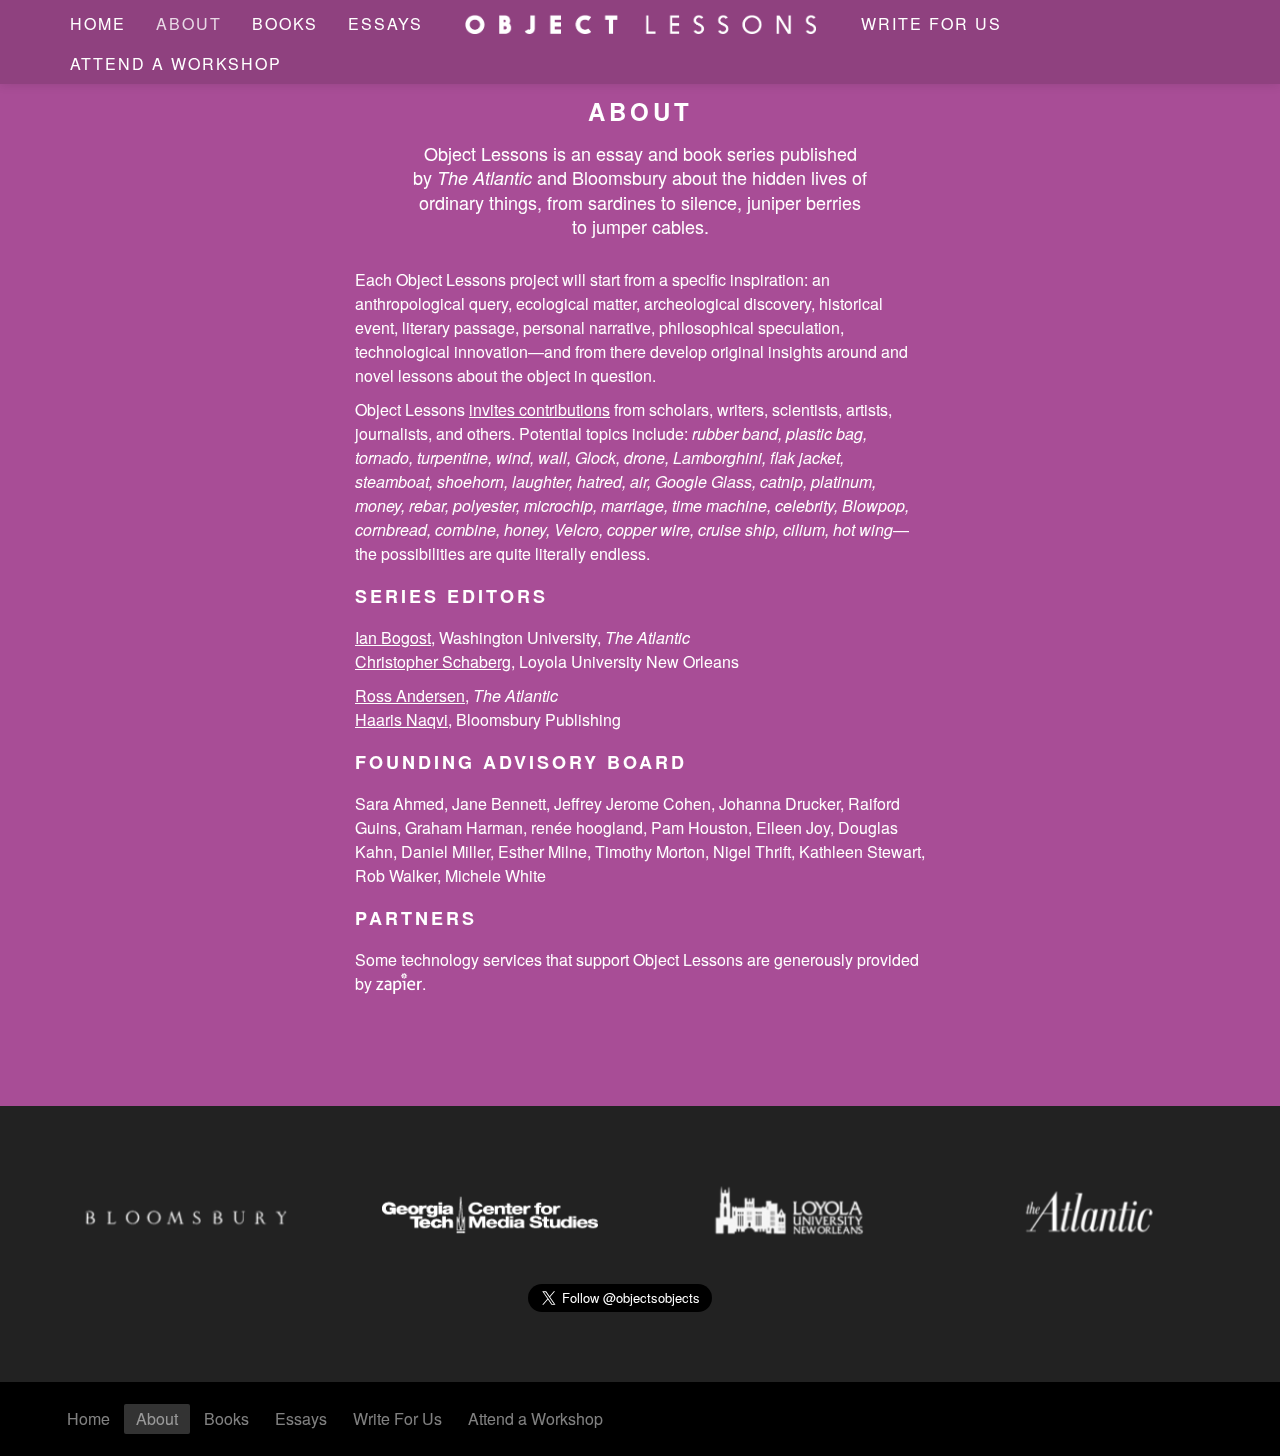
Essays (385, 23)
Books (285, 23)
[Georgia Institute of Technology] (490, 1209)
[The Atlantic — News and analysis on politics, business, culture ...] (1090, 1209)
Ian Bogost (393, 637)
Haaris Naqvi (401, 719)
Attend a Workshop (176, 63)
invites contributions (539, 409)
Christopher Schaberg (433, 661)
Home (98, 23)
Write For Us (931, 23)
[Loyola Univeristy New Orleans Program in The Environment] (790, 1209)
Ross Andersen (410, 695)
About (189, 23)
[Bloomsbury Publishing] (190, 1209)
